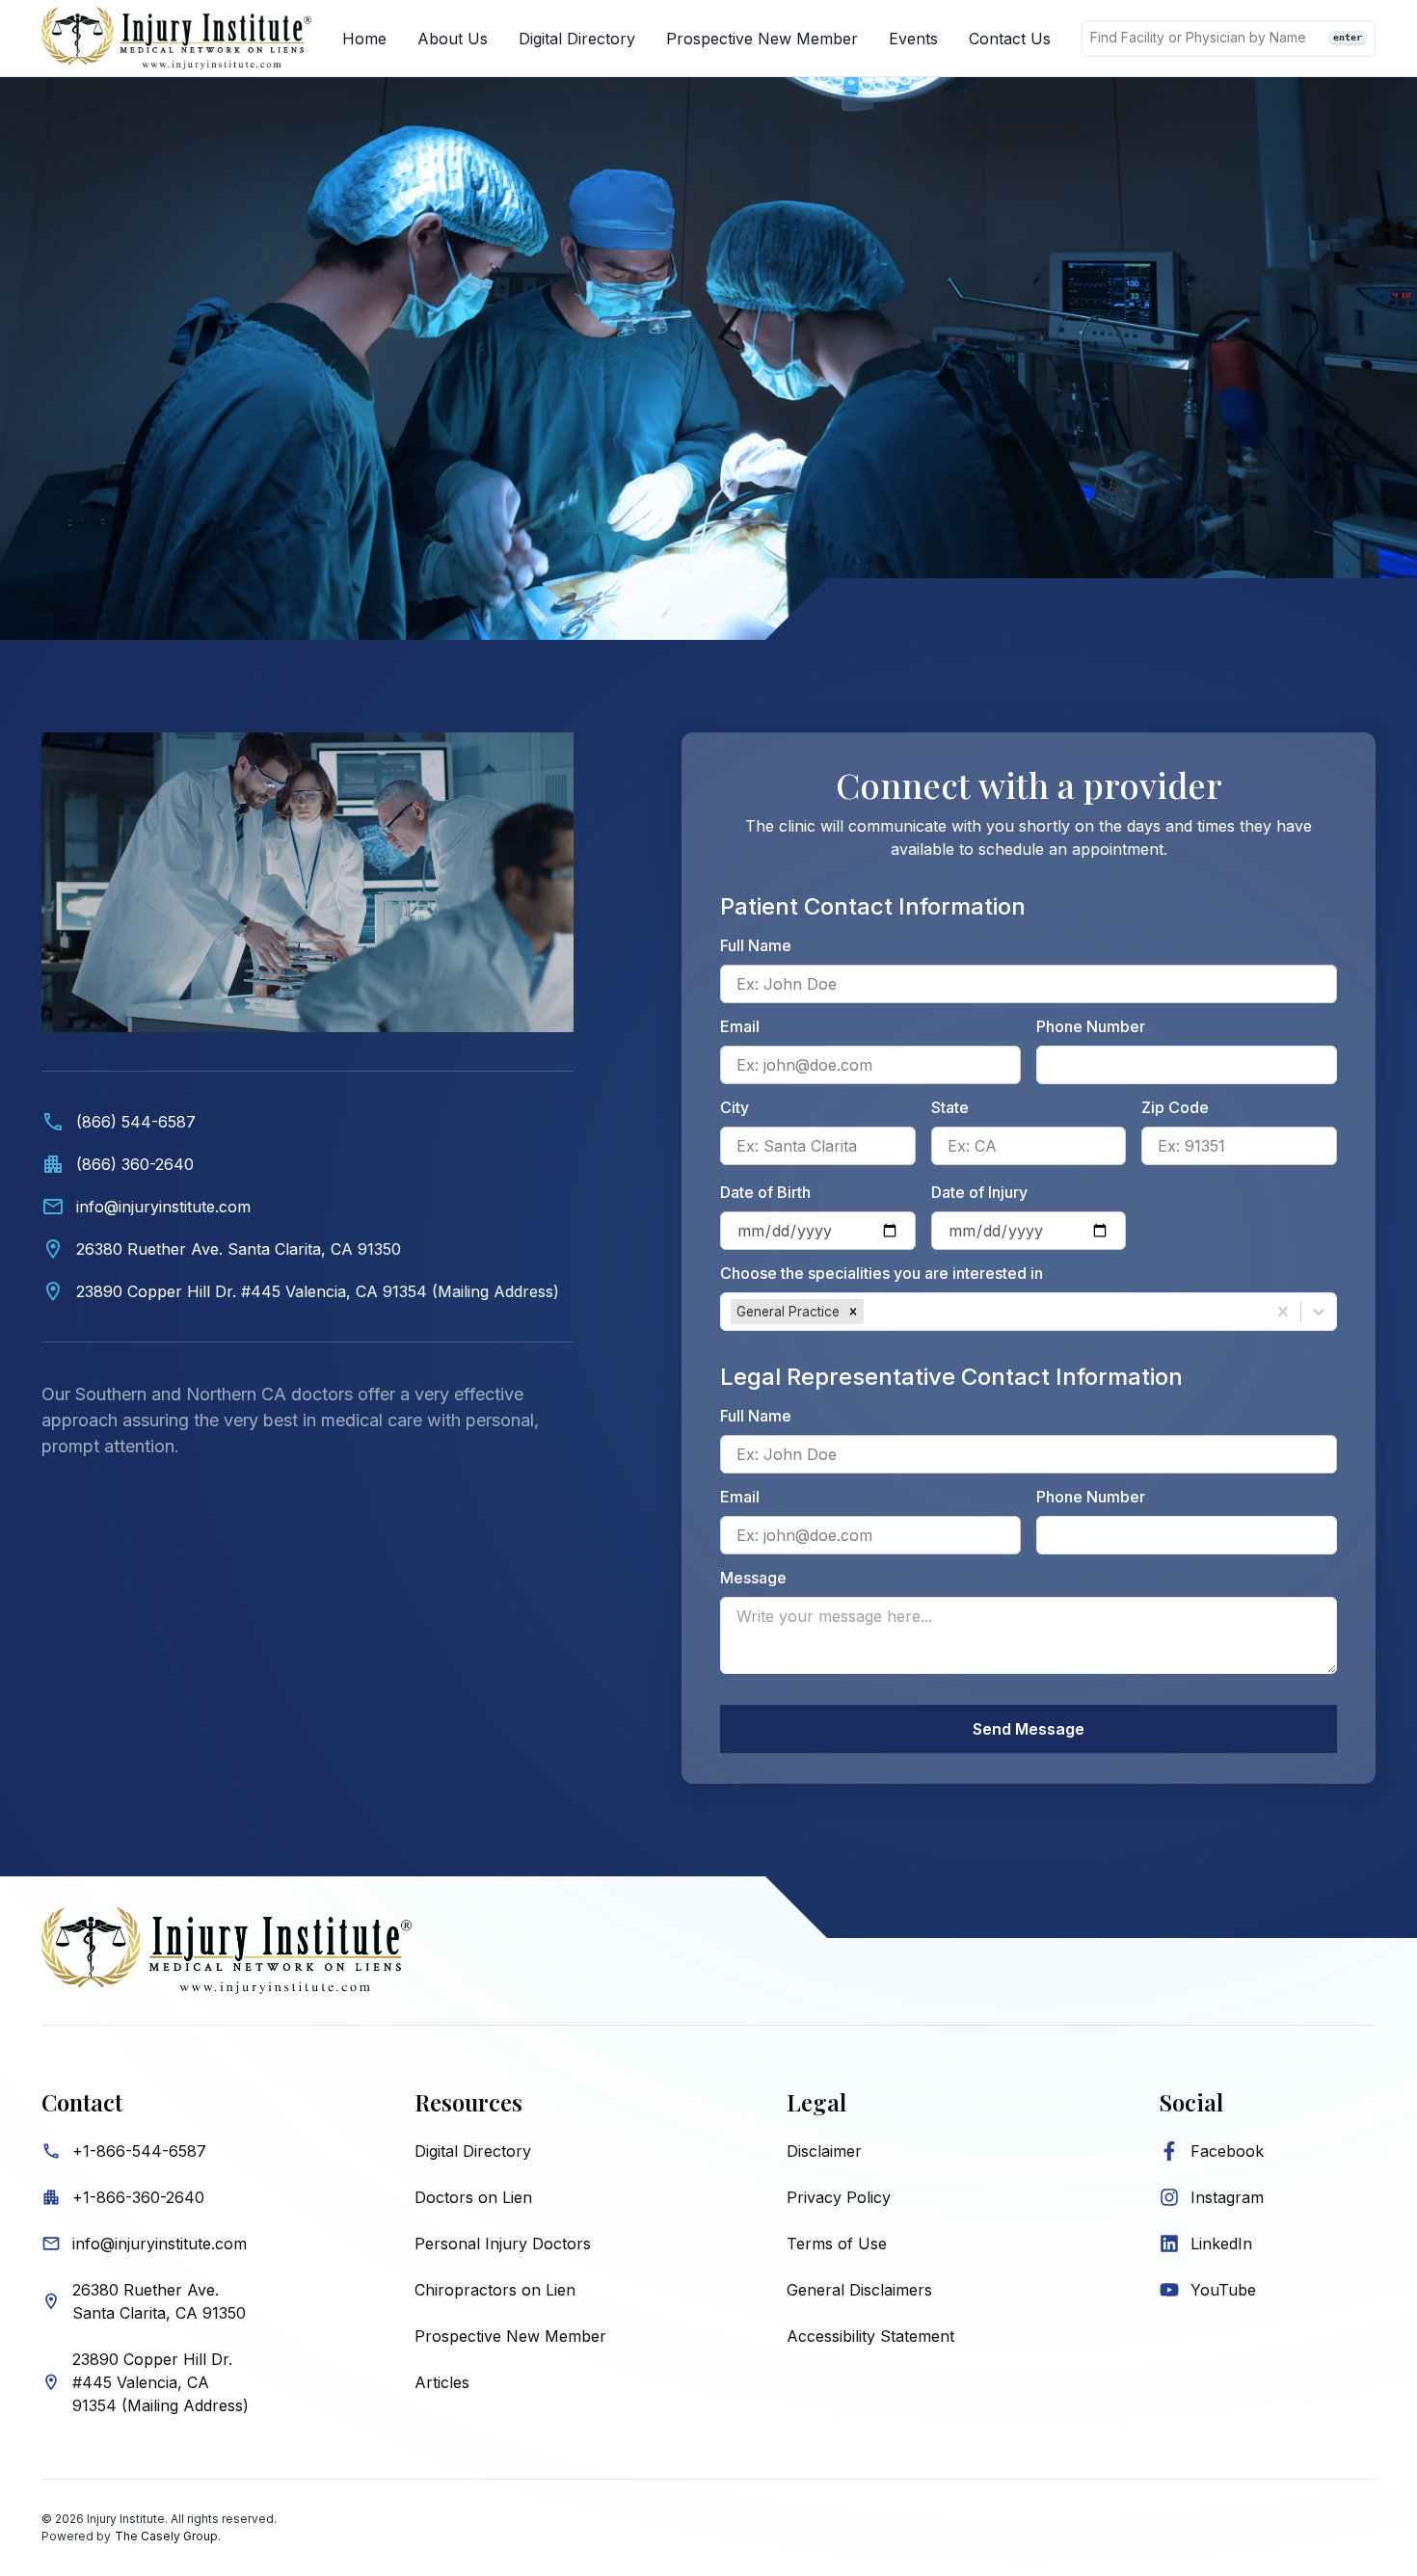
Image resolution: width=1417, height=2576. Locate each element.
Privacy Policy (839, 2197)
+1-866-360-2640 (138, 2197)
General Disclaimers (859, 2290)
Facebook (1227, 2151)
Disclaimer (824, 2151)
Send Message (1029, 1729)
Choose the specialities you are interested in (882, 1273)
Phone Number (1091, 1026)
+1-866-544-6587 (139, 2151)
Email (740, 1026)
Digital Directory (577, 39)
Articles (442, 2382)
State (950, 1107)
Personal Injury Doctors (503, 2244)
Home (364, 39)
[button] (853, 1312)
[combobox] (870, 1312)
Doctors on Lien (473, 2197)
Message (753, 1578)
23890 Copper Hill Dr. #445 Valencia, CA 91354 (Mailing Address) (160, 2382)
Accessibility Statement (870, 2336)
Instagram (1227, 2197)
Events (913, 39)
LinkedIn (1221, 2244)
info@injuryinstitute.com (160, 2244)
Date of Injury (979, 1192)
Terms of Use (837, 2244)
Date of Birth (765, 1192)
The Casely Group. (168, 2536)
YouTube (1223, 2290)
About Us (453, 39)
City (735, 1107)
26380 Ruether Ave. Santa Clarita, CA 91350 (159, 2301)
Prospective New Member (762, 39)
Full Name (756, 945)
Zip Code (1175, 1107)
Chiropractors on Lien (495, 2290)
